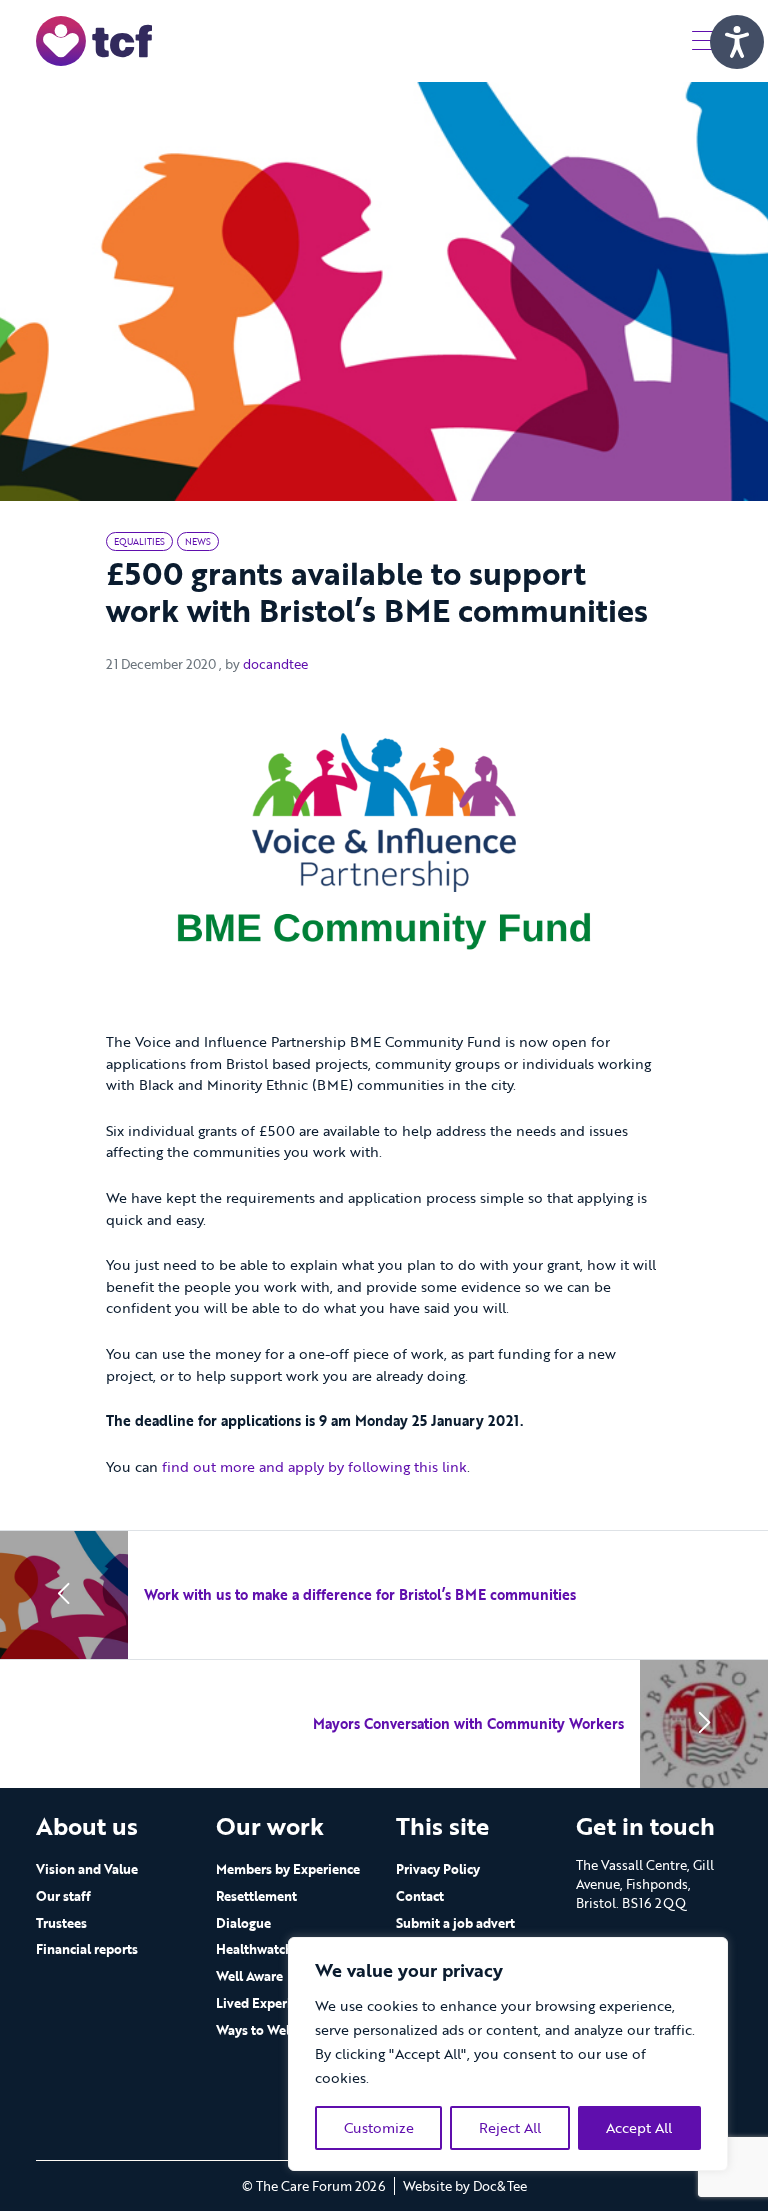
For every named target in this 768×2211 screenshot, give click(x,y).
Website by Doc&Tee (465, 2186)
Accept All (639, 2127)
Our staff (63, 1896)
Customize (379, 2127)
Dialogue (243, 1923)
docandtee (275, 664)
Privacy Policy (438, 1869)
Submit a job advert (455, 1923)
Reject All (510, 2127)
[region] (508, 2054)
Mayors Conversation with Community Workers (468, 1723)
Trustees (61, 1923)
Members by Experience (288, 1869)
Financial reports (87, 1949)
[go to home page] (94, 39)
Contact (420, 1896)
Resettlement (256, 1896)
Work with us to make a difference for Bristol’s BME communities (360, 1594)
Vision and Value (87, 1869)
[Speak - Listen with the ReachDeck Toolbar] (737, 42)
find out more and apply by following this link (314, 1466)
